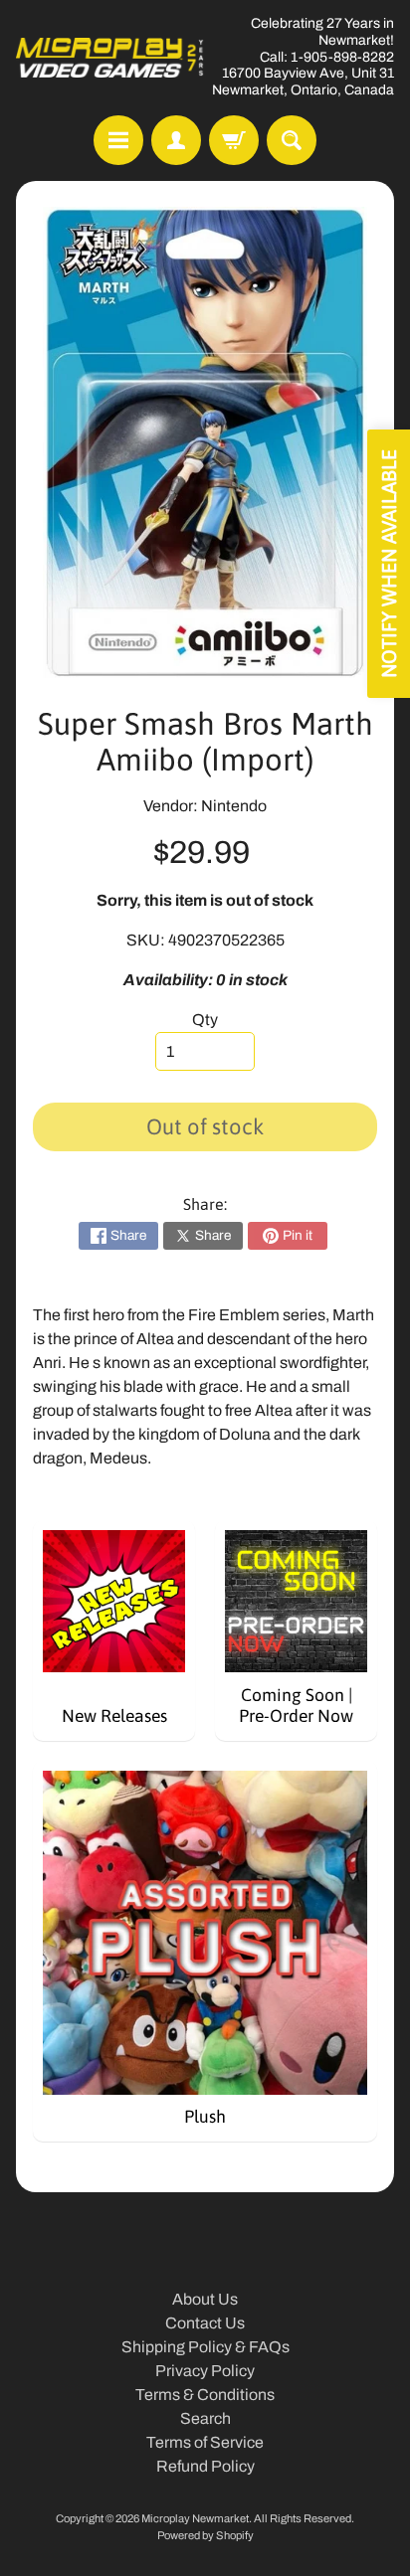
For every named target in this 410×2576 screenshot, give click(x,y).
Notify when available (389, 564)
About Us (205, 2299)
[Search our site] (292, 140)
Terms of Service (205, 2442)
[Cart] (234, 140)
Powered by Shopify (205, 2535)
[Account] (176, 140)
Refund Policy (205, 2466)
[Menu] (118, 140)
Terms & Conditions (205, 2395)
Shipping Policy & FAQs (205, 2347)
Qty (205, 1020)
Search (205, 2418)
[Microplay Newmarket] (110, 58)
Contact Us (205, 2323)
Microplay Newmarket (195, 2518)
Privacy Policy (205, 2371)
